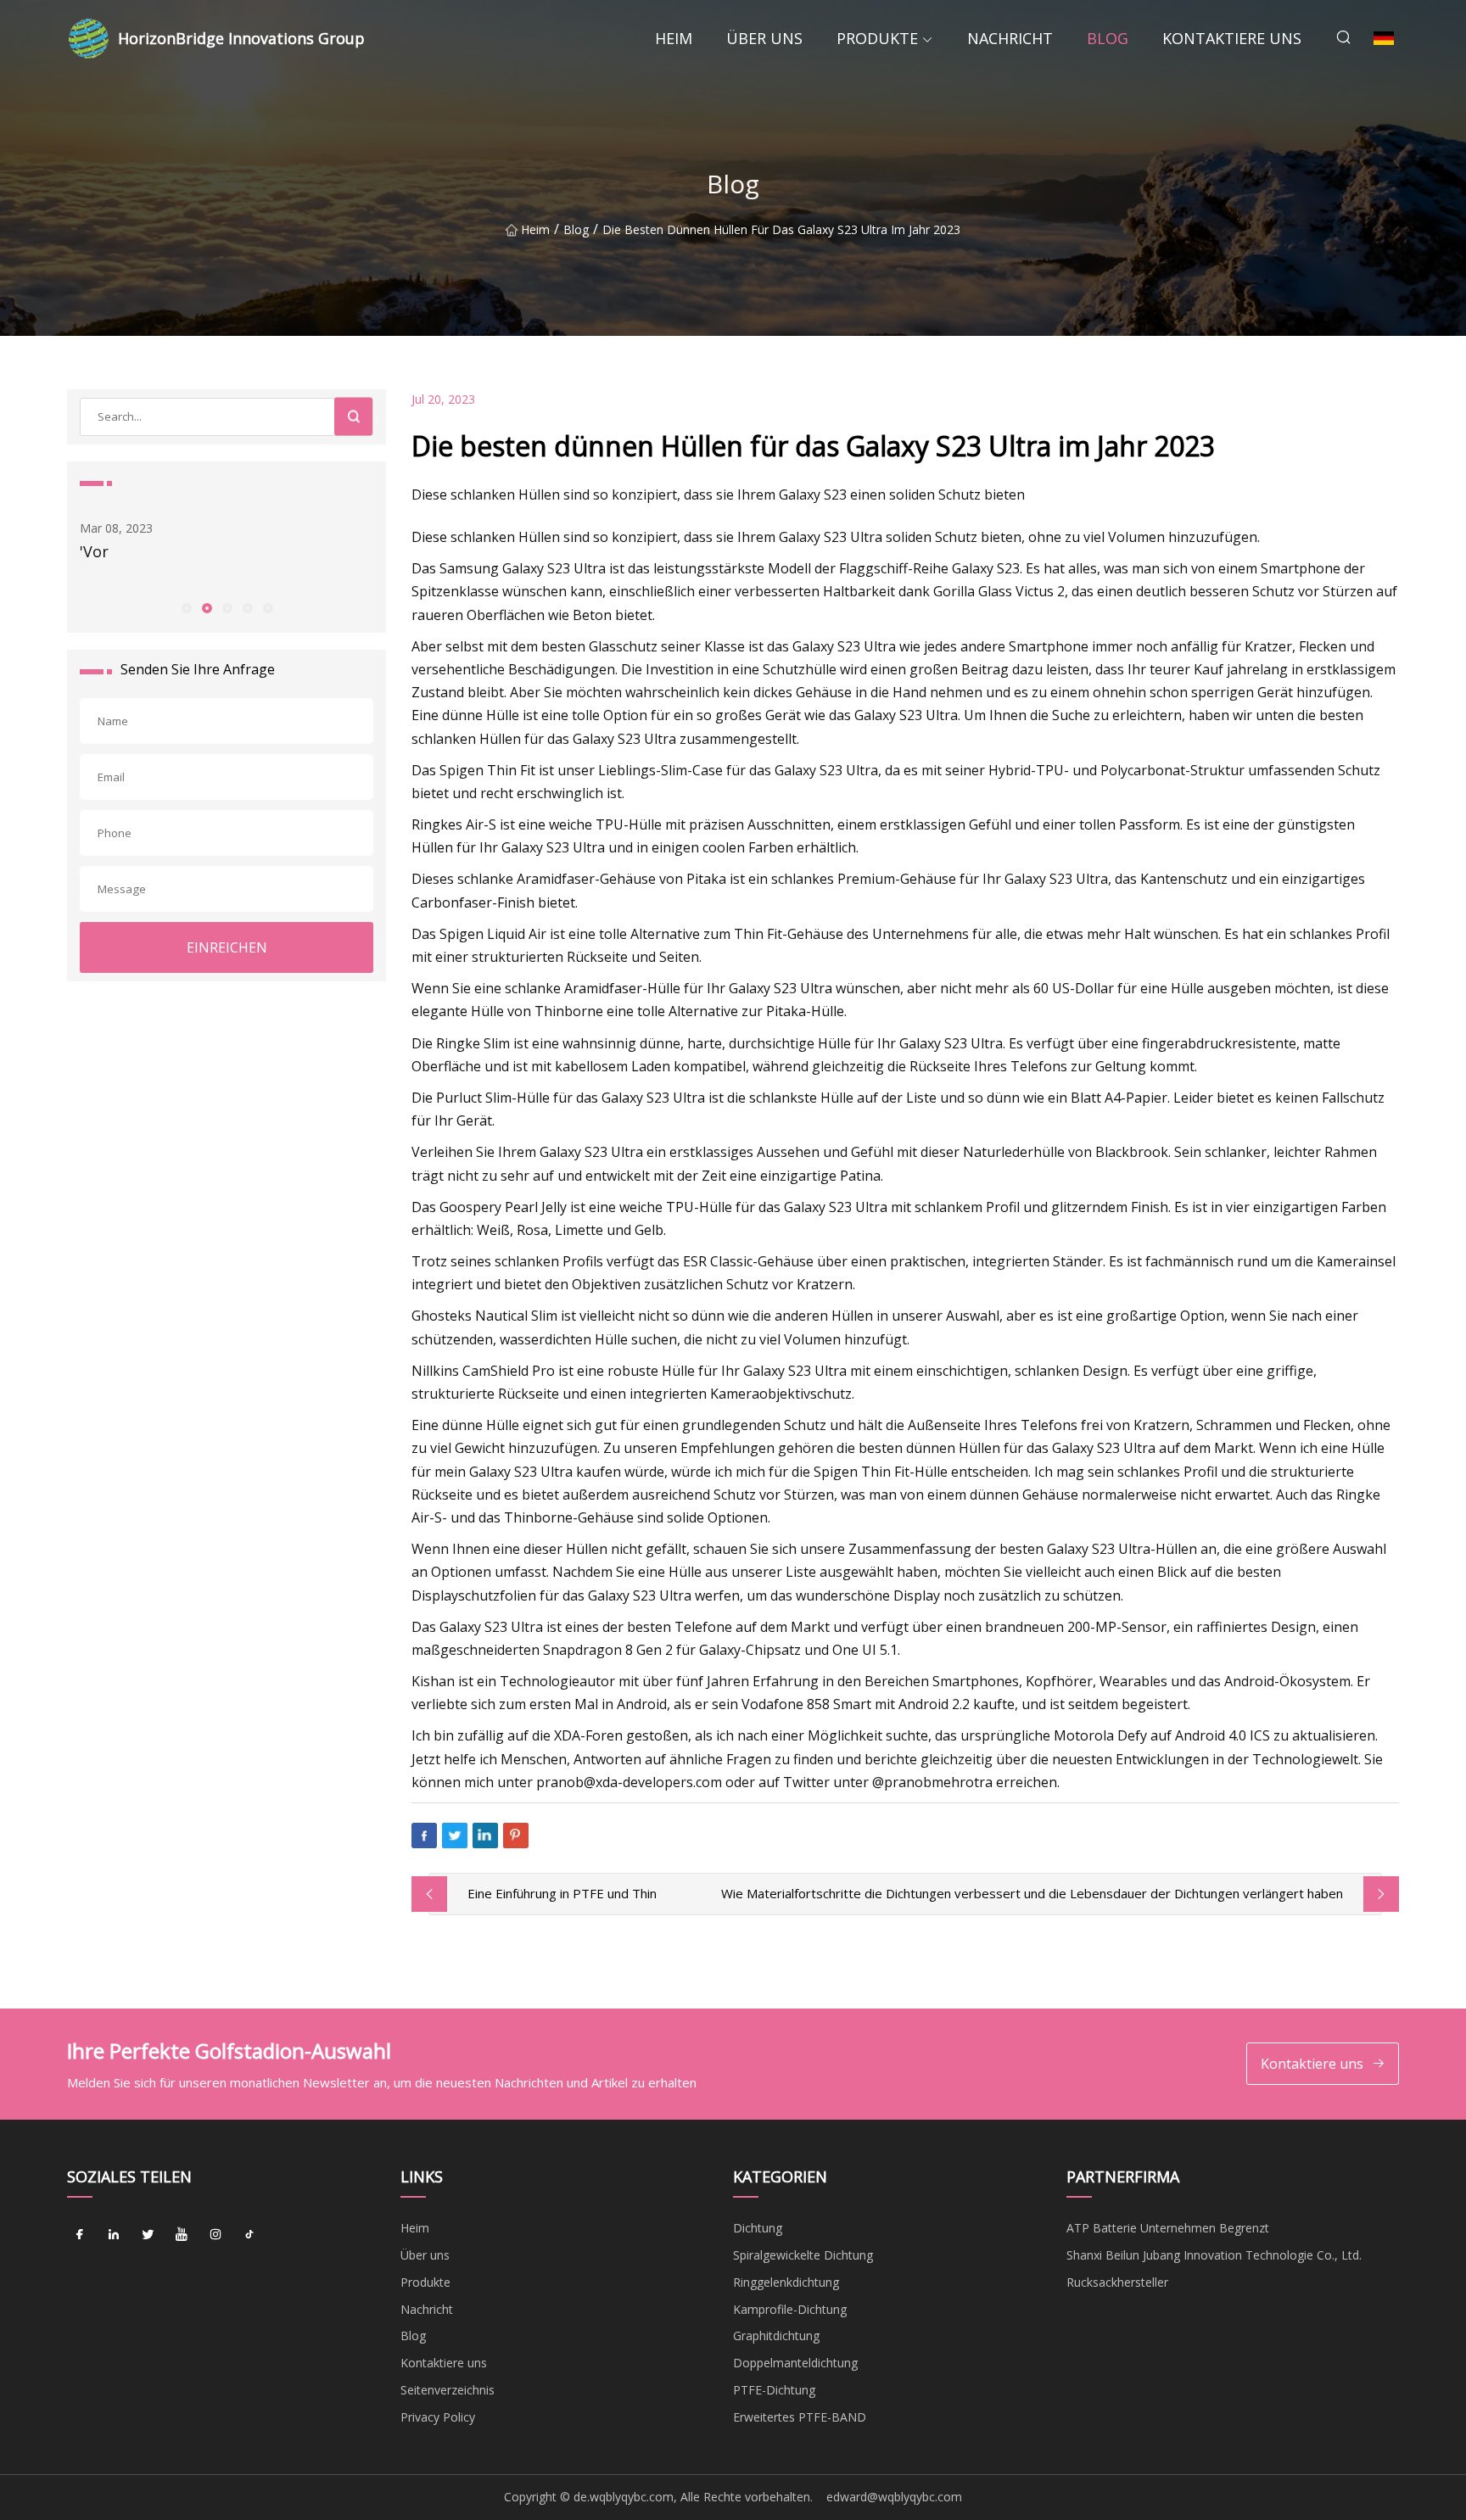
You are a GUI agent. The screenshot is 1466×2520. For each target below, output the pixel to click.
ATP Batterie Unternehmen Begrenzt (1168, 2228)
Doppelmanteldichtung (795, 2363)
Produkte (877, 38)
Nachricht (1010, 38)
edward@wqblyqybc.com (894, 2497)
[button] (186, 607)
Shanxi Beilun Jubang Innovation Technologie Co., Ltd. (1214, 2255)
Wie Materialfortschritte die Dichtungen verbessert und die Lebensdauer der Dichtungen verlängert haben (1032, 1893)
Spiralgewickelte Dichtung (803, 2255)
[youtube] (182, 2234)
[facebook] (80, 2234)
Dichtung (758, 2228)
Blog (1108, 38)
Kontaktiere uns (1232, 38)
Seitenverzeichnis (448, 2390)
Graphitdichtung (776, 2336)
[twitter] (148, 2234)
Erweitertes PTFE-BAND (800, 2417)
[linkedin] (114, 2234)
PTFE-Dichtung (774, 2390)
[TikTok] (249, 2234)
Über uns (764, 38)
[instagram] (215, 2234)
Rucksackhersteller (1117, 2282)
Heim (674, 38)
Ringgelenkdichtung (786, 2282)
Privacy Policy (438, 2417)
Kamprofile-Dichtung (790, 2309)
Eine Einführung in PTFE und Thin (562, 1893)
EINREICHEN (227, 947)
